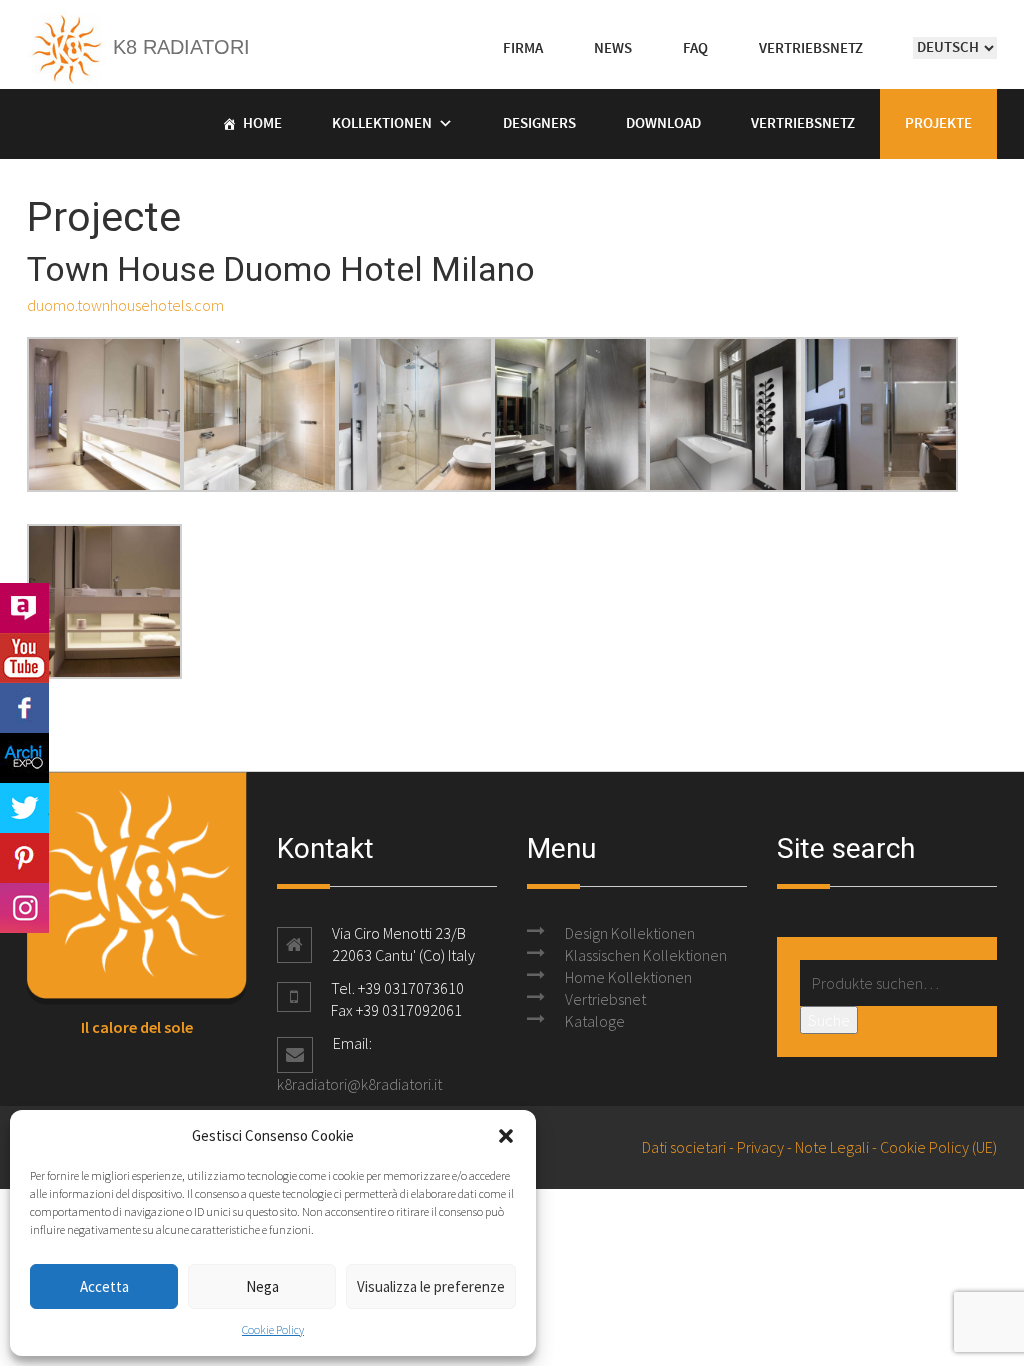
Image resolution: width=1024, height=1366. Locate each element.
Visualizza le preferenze (431, 1286)
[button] (506, 1136)
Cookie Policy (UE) (938, 1147)
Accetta (104, 1286)
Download (663, 124)
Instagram (24, 908)
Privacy (760, 1147)
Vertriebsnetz (803, 124)
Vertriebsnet (605, 999)
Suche (829, 1020)
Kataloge (595, 1021)
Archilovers (24, 608)
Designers (539, 124)
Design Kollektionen (630, 933)
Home (262, 124)
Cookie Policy (273, 1329)
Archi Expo (24, 758)
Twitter (24, 808)
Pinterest (24, 858)
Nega (262, 1286)
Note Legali (832, 1147)
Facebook (24, 708)
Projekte (938, 124)
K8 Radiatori (178, 47)
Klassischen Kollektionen (646, 955)
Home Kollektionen (628, 977)
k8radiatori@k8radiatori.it (359, 1084)
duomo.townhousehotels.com (125, 305)
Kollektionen (382, 124)
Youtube (24, 658)
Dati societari (684, 1147)
